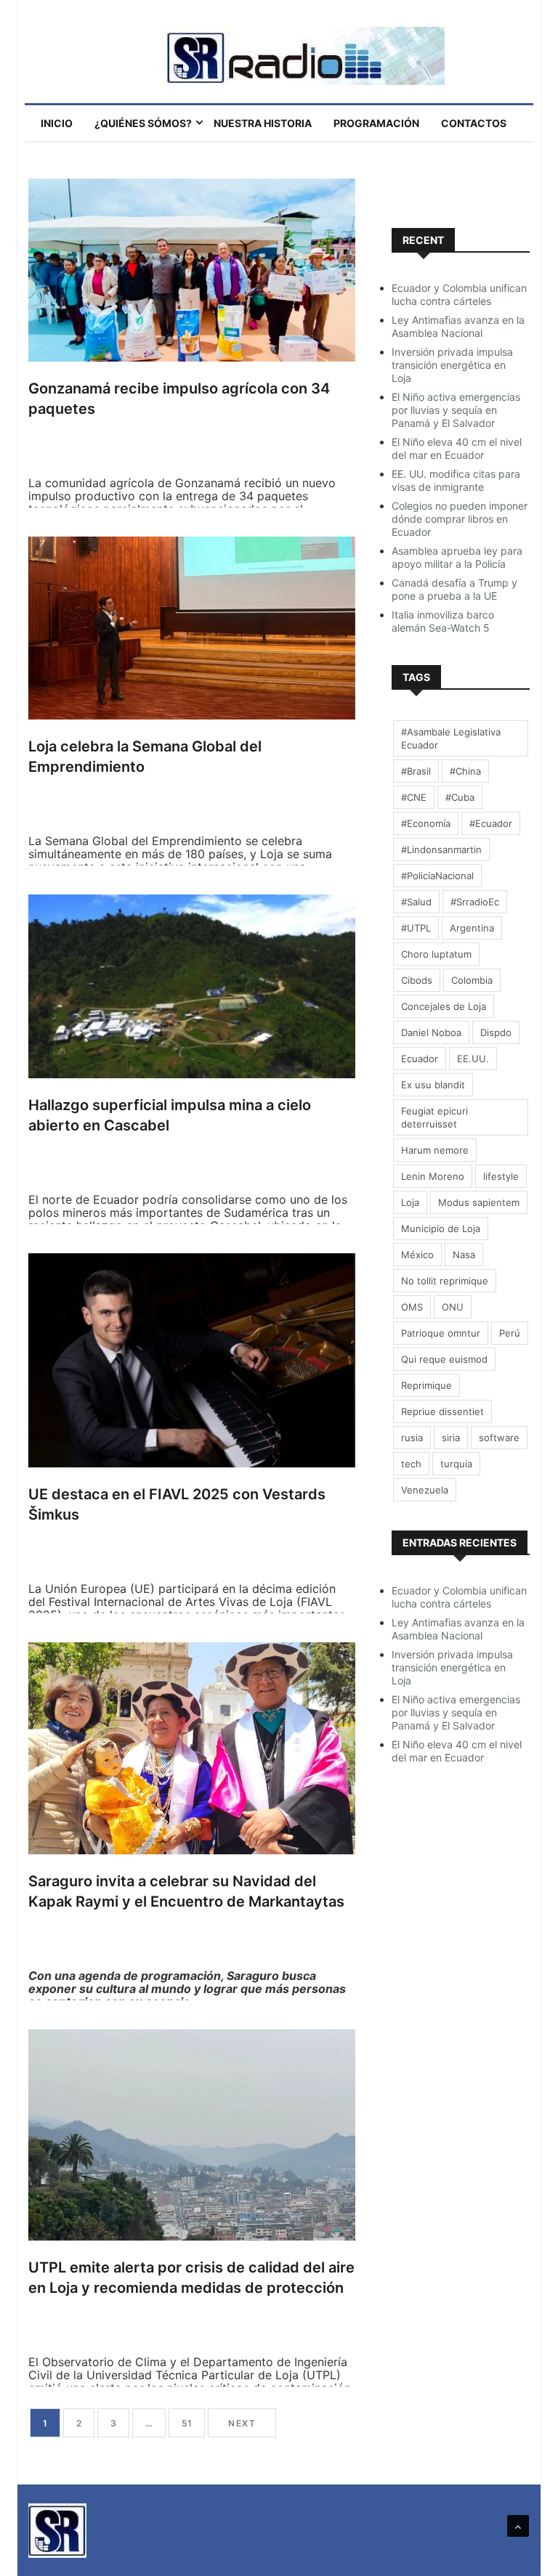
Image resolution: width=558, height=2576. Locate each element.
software (499, 1438)
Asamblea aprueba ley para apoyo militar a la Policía (457, 557)
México (417, 1255)
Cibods (417, 980)
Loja (410, 1202)
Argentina (472, 928)
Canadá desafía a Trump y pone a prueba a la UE (454, 589)
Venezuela (425, 1490)
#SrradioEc (475, 902)
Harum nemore (435, 1150)
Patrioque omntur (441, 1333)
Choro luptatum (436, 954)
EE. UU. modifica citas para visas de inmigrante (456, 480)
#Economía (426, 823)
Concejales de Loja (444, 1006)
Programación (376, 123)
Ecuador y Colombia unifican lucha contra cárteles (459, 294)
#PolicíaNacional (437, 876)
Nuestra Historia (263, 123)
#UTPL (416, 928)
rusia (412, 1438)
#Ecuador (491, 823)
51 (187, 2423)
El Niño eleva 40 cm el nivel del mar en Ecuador (457, 448)
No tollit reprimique (445, 1281)
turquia (456, 1464)
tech (411, 1464)
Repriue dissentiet (442, 1411)
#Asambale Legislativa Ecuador (451, 738)
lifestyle (501, 1176)
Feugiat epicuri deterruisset (434, 1117)
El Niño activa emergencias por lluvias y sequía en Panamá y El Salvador (456, 410)
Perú (510, 1333)
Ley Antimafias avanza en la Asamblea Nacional (458, 326)
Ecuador (420, 1059)
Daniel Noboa (431, 1032)
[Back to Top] (518, 2526)
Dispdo (496, 1032)
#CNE (414, 797)
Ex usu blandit (433, 1085)
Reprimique (426, 1385)
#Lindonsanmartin (441, 849)
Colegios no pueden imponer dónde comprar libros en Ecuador (460, 519)
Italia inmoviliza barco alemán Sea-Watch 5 (443, 621)
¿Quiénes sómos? (143, 123)
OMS (412, 1307)
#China (465, 771)
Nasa (464, 1255)
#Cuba (460, 797)
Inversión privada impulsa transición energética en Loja (452, 365)
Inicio (57, 123)
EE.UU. (473, 1059)
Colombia (472, 980)
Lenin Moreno (433, 1176)
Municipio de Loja (441, 1228)
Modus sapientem (479, 1202)
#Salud (416, 902)
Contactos (474, 123)
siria (451, 1438)
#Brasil (416, 771)
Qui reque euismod (444, 1359)
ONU (453, 1307)
